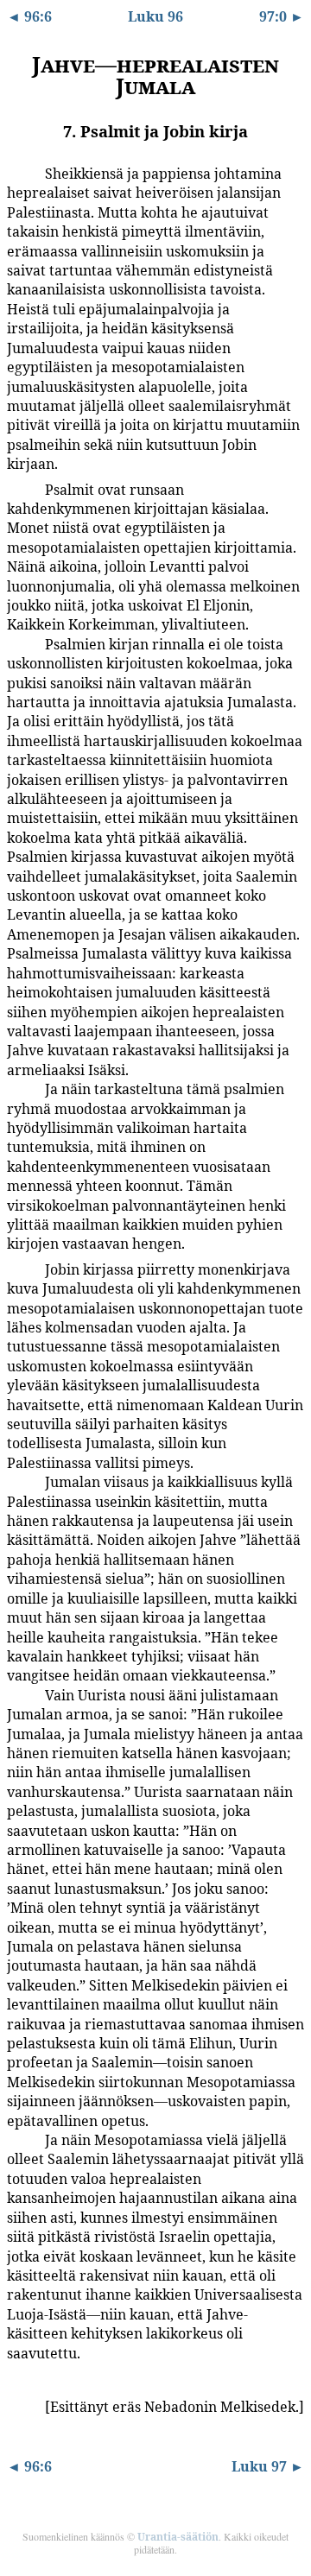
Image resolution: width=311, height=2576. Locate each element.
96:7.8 (20, 2139)
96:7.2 (20, 489)
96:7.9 (20, 2406)
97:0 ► (282, 16)
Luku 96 (155, 16)
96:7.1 (20, 173)
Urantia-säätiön (178, 2537)
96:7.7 (20, 1694)
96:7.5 (20, 1269)
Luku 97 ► (268, 2466)
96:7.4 (20, 1088)
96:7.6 (20, 1481)
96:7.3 (20, 643)
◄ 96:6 (29, 16)
